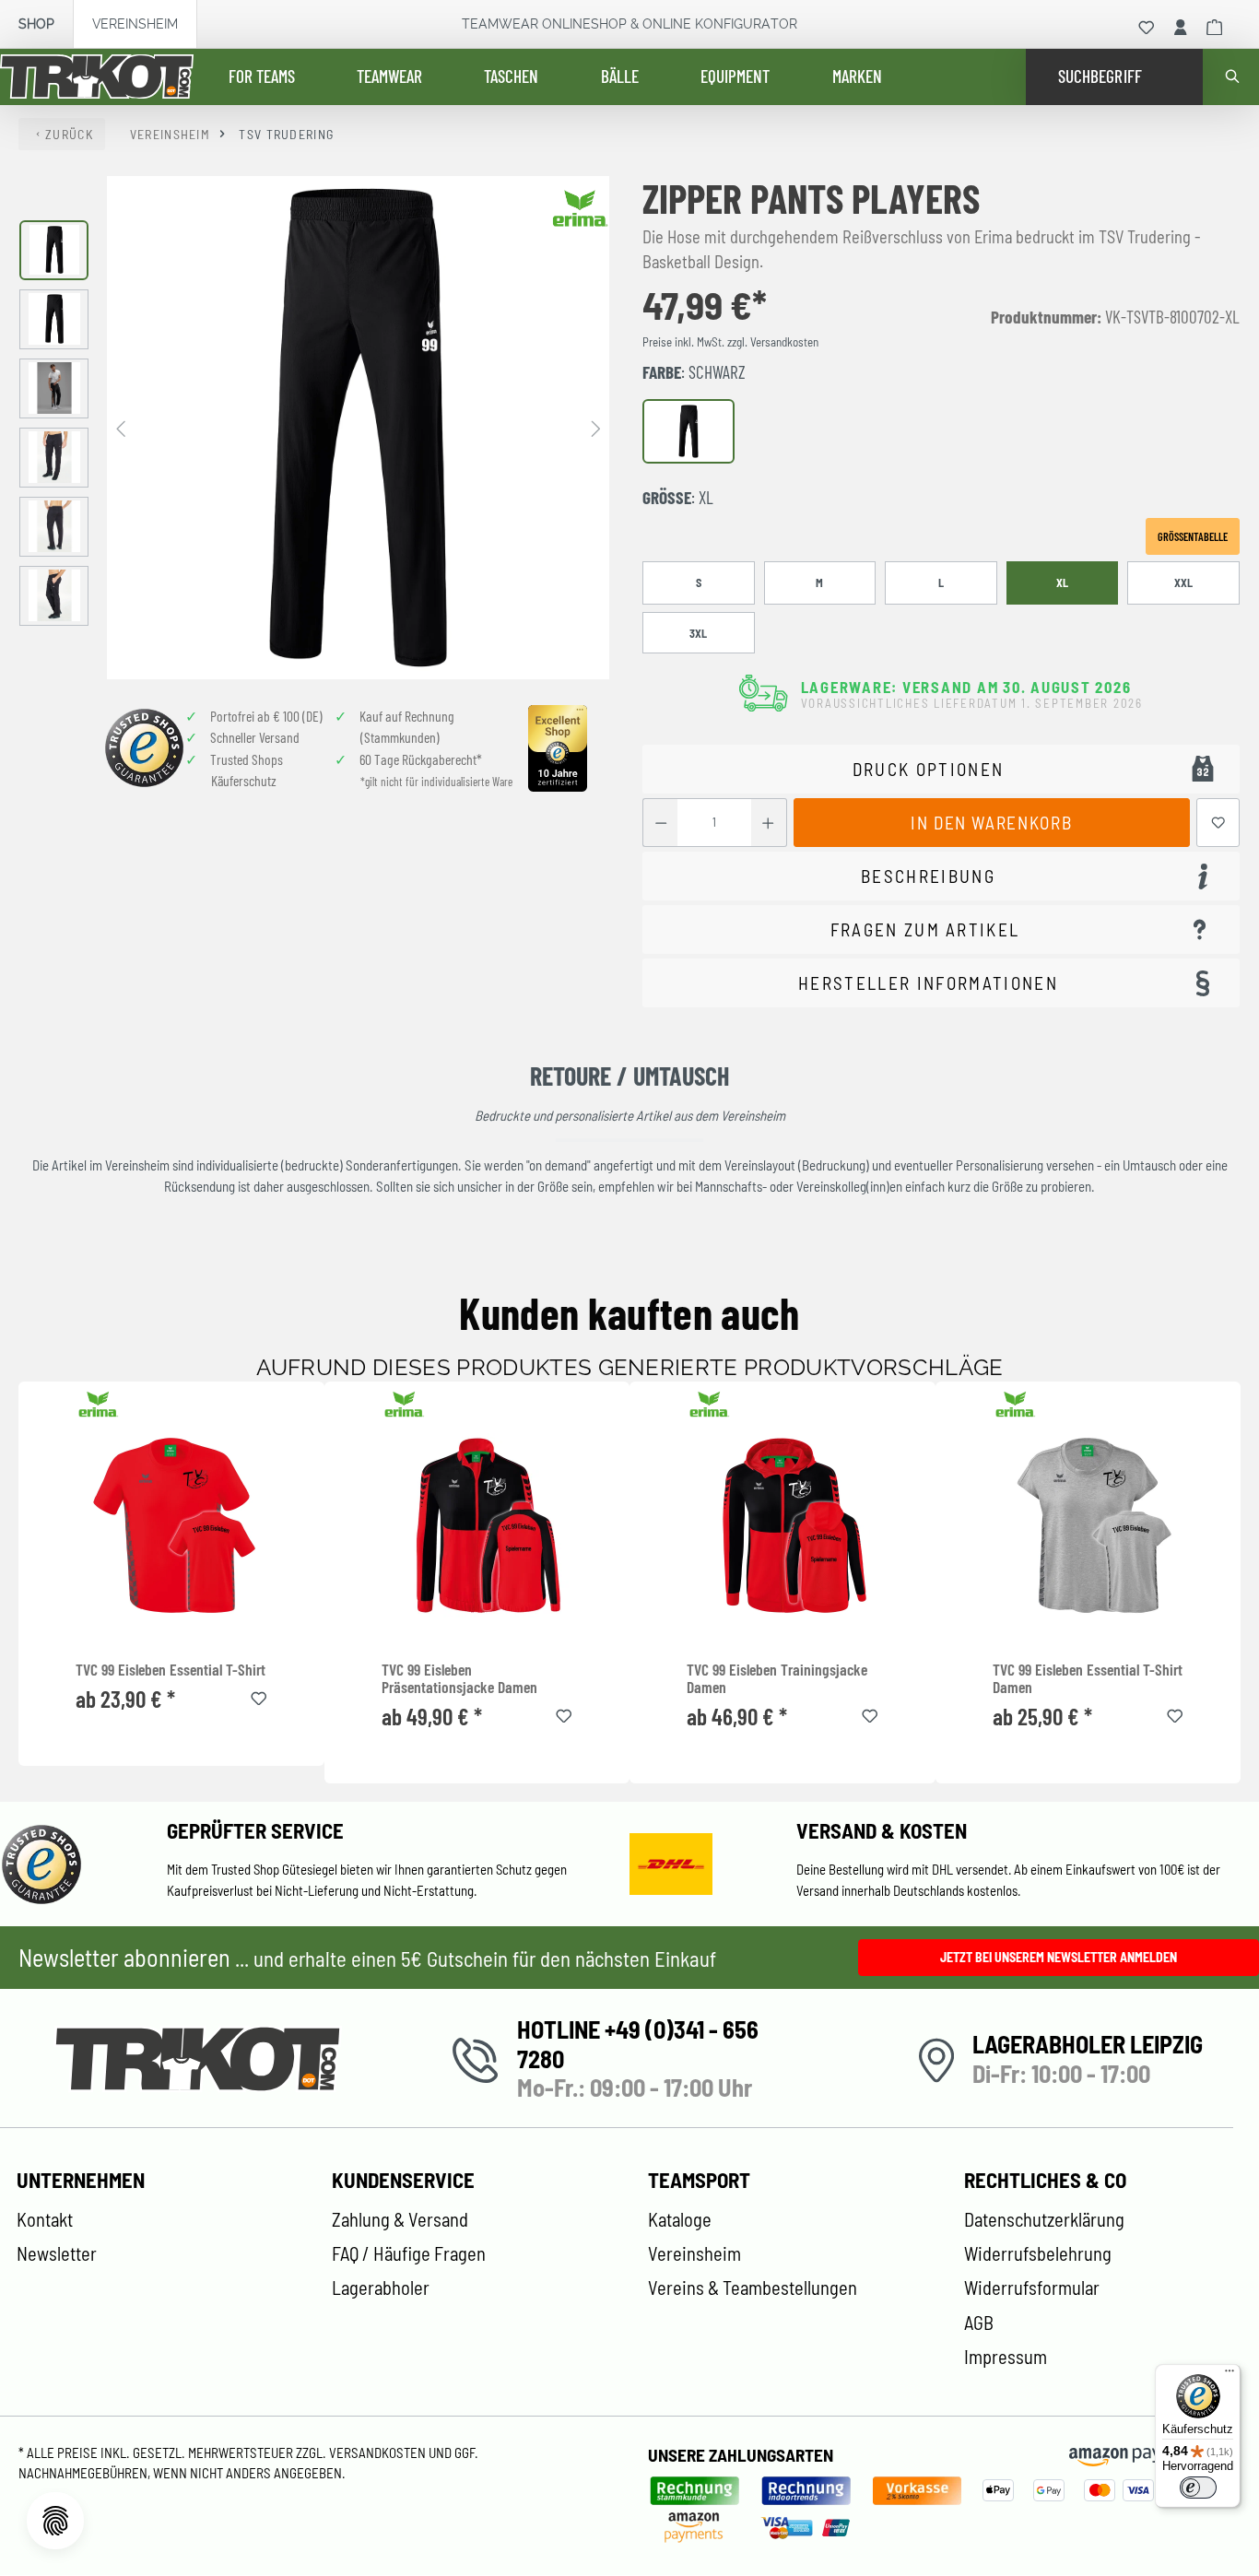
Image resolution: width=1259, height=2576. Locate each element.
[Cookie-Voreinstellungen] (55, 2521)
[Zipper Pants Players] (358, 427)
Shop (36, 24)
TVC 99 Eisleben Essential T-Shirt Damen (1088, 1679)
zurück (69, 134)
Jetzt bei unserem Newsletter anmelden (1059, 1957)
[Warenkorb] (1215, 28)
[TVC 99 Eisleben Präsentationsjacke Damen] (477, 1525)
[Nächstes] (595, 427)
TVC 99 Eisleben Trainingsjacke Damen (777, 1679)
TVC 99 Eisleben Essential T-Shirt (171, 1670)
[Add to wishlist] (259, 1696)
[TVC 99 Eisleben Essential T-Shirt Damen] (1088, 1525)
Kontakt (45, 2219)
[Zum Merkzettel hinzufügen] (1218, 823)
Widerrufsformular (1032, 2288)
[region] (315, 427)
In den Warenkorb (991, 823)
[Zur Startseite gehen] (97, 77)
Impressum (1006, 2357)
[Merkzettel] (1147, 28)
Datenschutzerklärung (1044, 2219)
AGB (979, 2323)
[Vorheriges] (121, 427)
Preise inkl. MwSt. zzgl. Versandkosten (730, 342)
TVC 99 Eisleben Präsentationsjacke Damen (459, 1679)
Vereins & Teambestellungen (753, 2288)
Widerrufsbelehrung (1038, 2253)
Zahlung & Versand (400, 2219)
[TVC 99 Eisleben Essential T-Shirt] (171, 1525)
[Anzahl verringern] (660, 823)
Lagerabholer (381, 2288)
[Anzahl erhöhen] (768, 823)
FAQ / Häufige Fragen (409, 2253)
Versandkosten (379, 2452)
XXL (1183, 582)
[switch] (1198, 2488)
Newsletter (57, 2253)
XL (1062, 582)
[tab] (941, 876)
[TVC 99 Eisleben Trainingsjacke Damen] (782, 1525)
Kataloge (680, 2219)
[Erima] (581, 208)
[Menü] (1230, 2375)
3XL (698, 633)
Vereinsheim (135, 24)
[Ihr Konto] (1181, 28)
